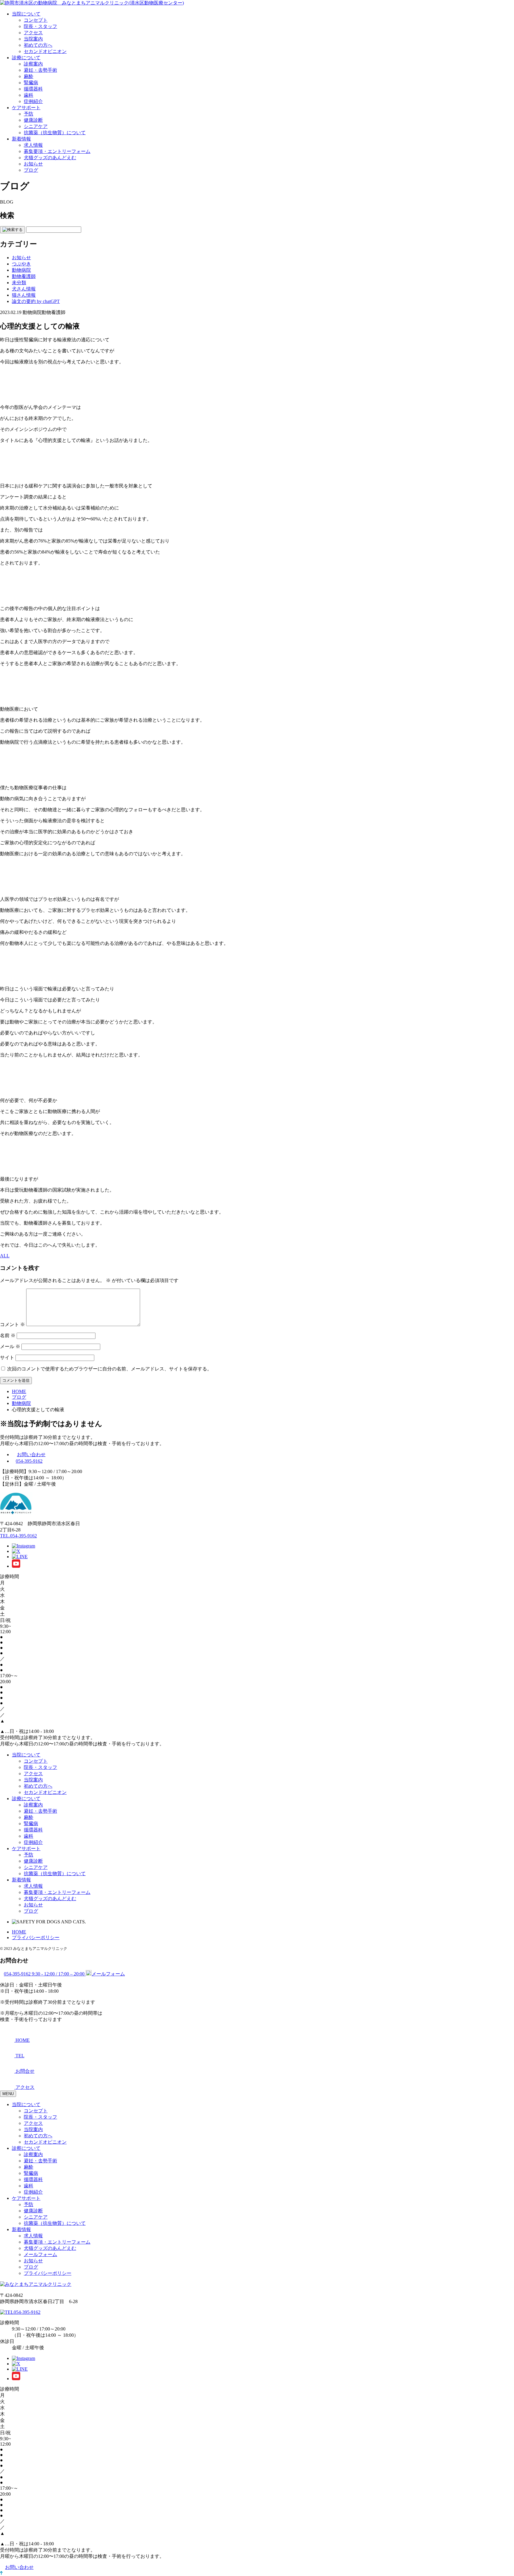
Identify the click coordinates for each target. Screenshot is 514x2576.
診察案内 (33, 64)
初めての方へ (38, 45)
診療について (26, 58)
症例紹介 (33, 101)
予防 (29, 114)
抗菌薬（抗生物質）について (55, 133)
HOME (19, 1932)
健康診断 (33, 120)
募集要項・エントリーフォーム (57, 151)
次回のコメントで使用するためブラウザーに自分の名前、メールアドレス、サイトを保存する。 (109, 1369)
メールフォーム (40, 2254)
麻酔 (29, 76)
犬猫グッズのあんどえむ (50, 158)
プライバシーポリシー (36, 1938)
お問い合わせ (31, 1455)
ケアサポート (26, 108)
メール (10, 1346)
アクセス (33, 33)
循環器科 (33, 89)
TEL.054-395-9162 (18, 1536)
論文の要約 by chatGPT (36, 301)
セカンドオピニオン (45, 51)
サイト (7, 1357)
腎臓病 (31, 83)
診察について (26, 2148)
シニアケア (36, 126)
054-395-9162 (29, 1461)
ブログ (31, 170)
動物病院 (21, 270)
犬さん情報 (24, 289)
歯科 (29, 95)
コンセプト (36, 20)
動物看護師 (24, 276)
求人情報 (33, 145)
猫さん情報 (24, 295)
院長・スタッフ (40, 26)
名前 (8, 1335)
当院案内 (33, 39)
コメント (12, 1324)
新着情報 (21, 139)
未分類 (19, 283)
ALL (5, 1256)
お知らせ (33, 164)
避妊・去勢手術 (40, 70)
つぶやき (21, 264)
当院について (26, 14)
